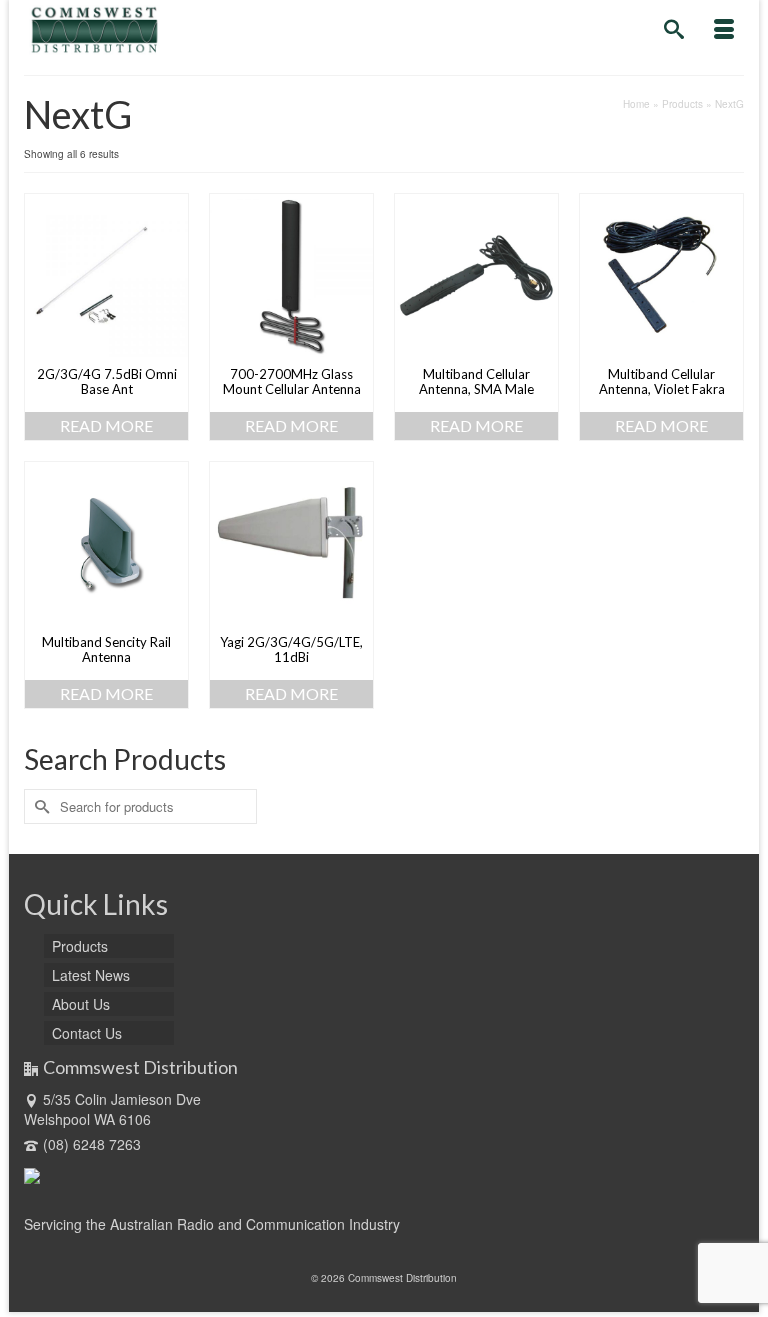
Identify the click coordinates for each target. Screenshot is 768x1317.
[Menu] (724, 30)
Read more (106, 425)
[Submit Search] (39, 806)
